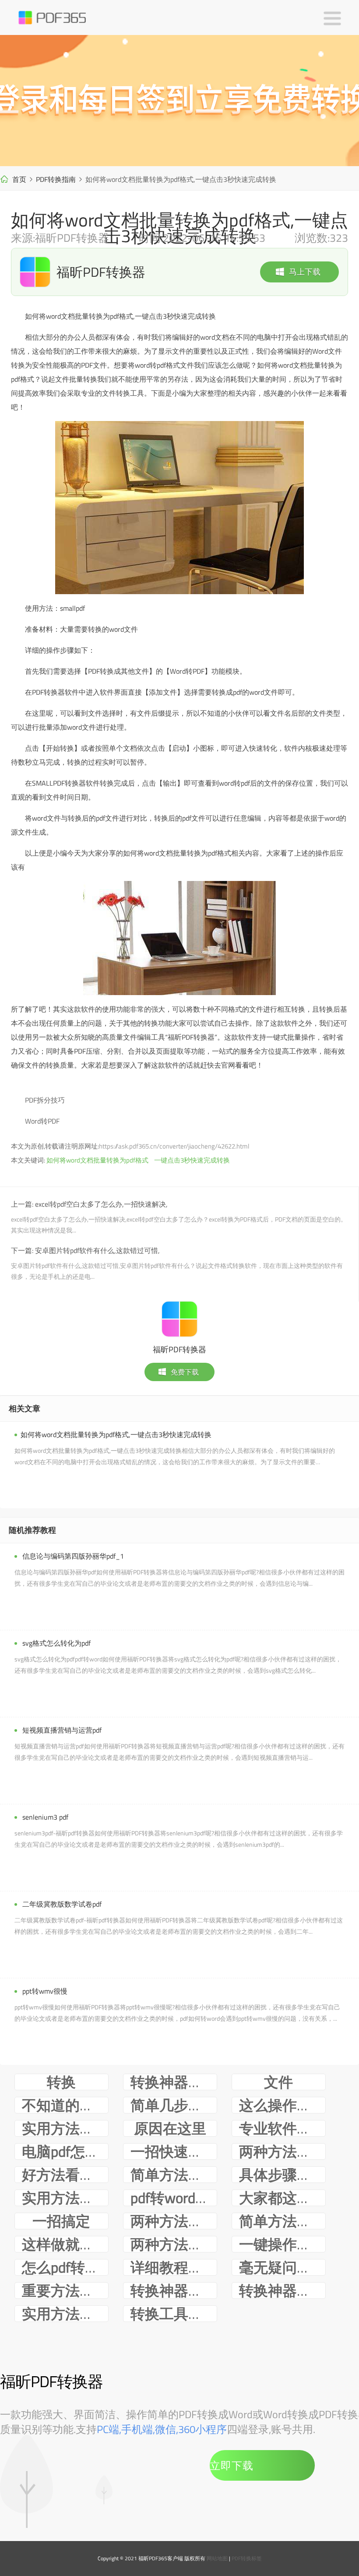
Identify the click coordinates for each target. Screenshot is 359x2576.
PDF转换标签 (247, 2558)
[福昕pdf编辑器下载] (179, 101)
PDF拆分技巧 (45, 1100)
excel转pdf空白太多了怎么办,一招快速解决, (101, 1204)
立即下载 (232, 2465)
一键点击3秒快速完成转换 (192, 1160)
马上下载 (305, 272)
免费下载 (185, 1372)
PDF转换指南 (56, 179)
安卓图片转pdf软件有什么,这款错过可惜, (97, 1250)
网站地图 (217, 2558)
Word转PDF (42, 1121)
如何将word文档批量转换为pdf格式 (97, 1160)
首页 (19, 179)
